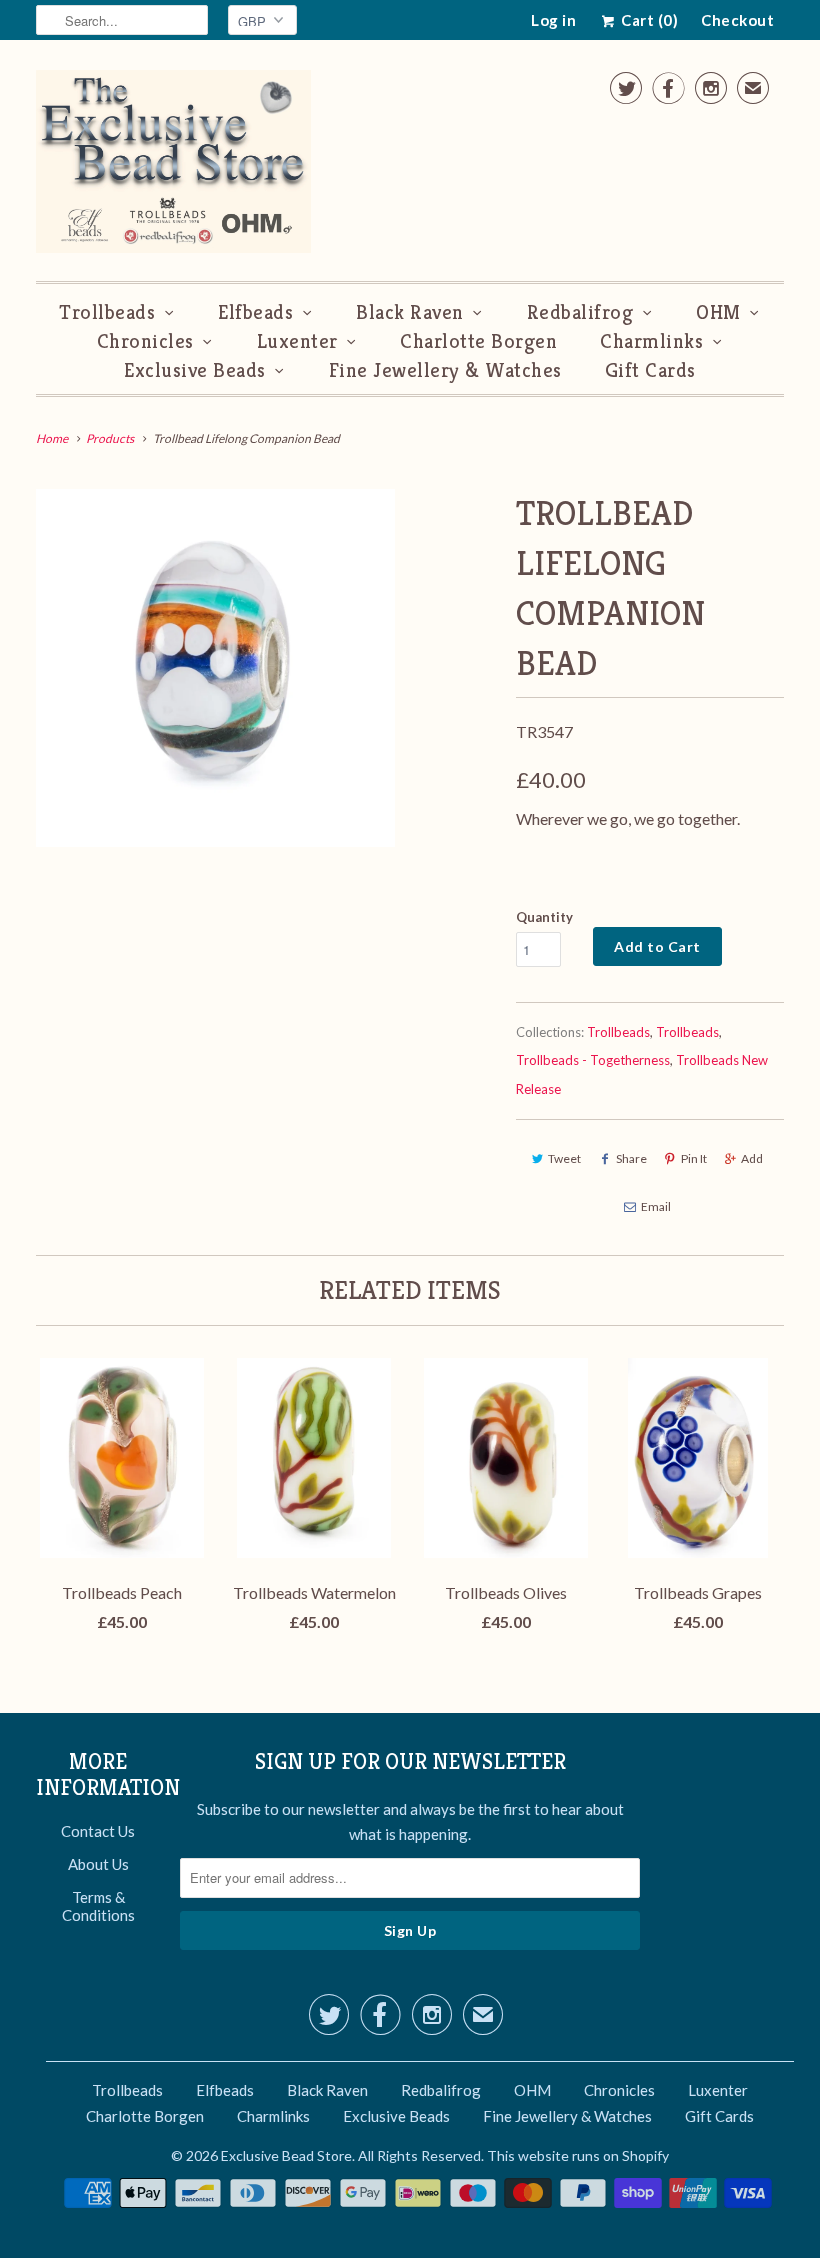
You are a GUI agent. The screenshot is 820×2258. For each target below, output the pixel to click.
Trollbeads (107, 312)
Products (110, 438)
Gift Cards (650, 370)
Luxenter (297, 341)
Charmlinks (651, 341)
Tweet (564, 1158)
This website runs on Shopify (578, 2155)
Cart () (648, 20)
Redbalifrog (580, 312)
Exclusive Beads (195, 370)
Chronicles (145, 341)
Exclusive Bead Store (286, 2155)
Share (631, 1158)
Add (752, 1158)
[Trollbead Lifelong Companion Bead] (215, 668)
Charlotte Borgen (478, 341)
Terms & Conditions (98, 1906)
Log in (553, 20)
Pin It (694, 1158)
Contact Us (98, 1831)
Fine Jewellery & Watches (445, 370)
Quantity (544, 917)
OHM (718, 312)
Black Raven (410, 312)
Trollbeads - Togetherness (593, 1060)
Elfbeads (255, 312)
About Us (98, 1864)
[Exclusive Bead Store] (173, 165)
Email (656, 1206)
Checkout (737, 20)
